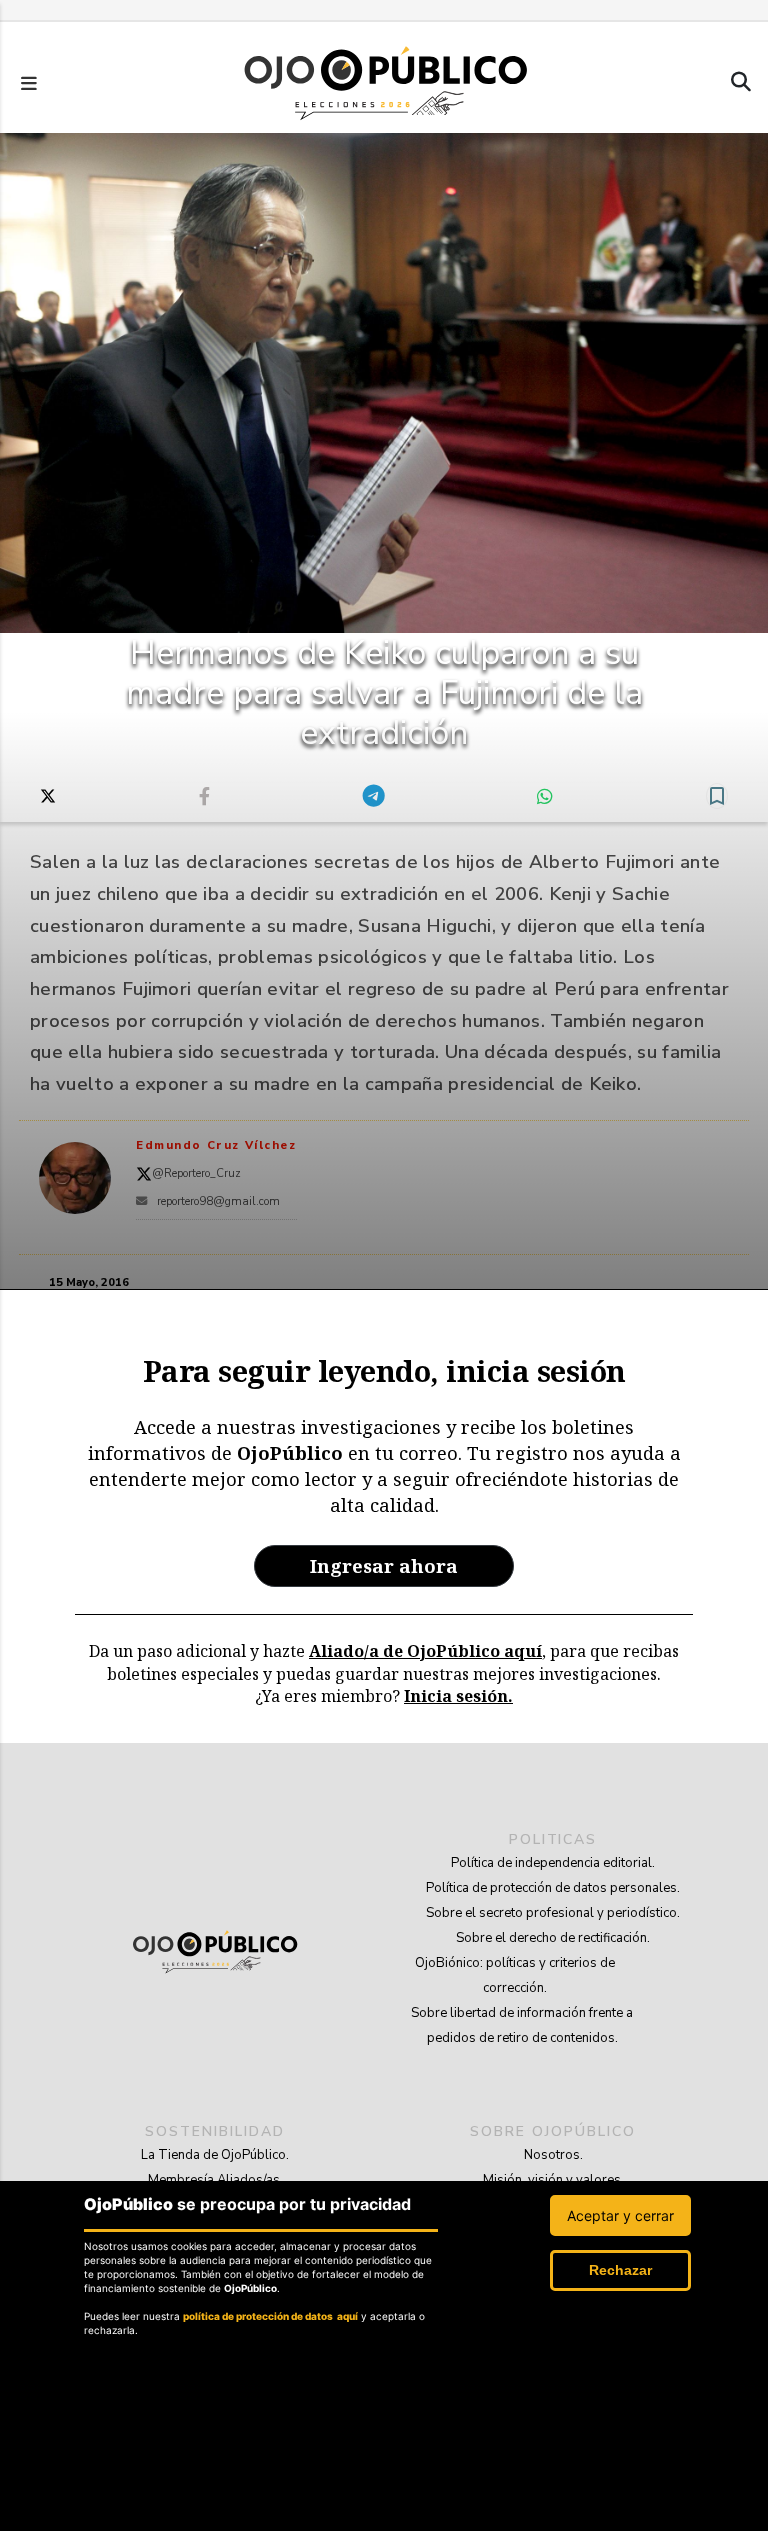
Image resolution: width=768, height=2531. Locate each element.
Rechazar (620, 2270)
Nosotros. (553, 2155)
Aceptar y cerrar (620, 2215)
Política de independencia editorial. (553, 1863)
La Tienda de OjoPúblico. (215, 2155)
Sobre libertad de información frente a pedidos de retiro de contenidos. (522, 2025)
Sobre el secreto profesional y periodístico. (553, 1913)
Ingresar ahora (384, 1565)
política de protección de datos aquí (270, 2316)
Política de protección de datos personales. (553, 1888)
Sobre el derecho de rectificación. (553, 1938)
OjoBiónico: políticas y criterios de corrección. (515, 1975)
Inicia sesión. (458, 1696)
